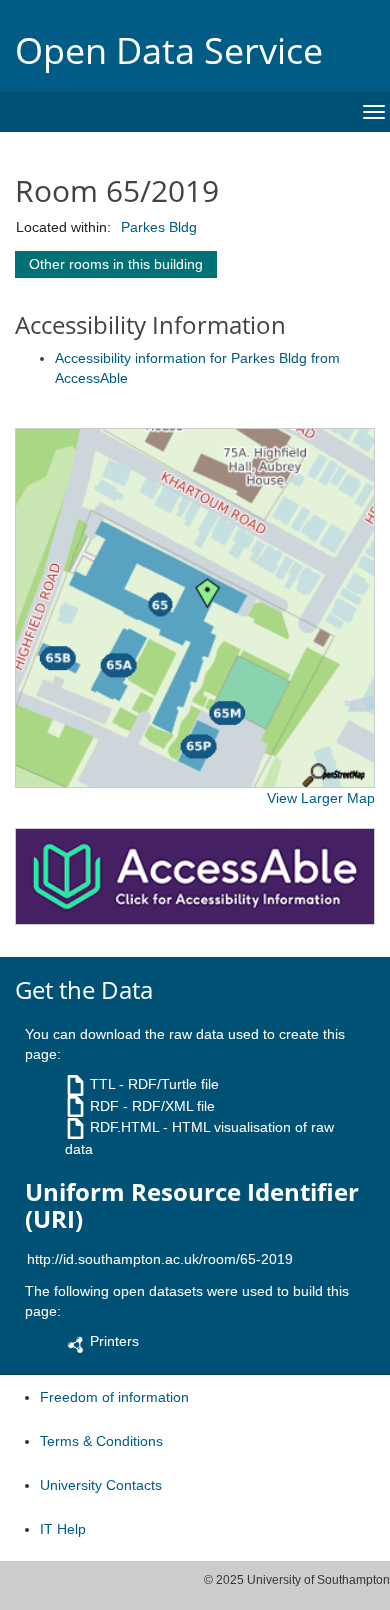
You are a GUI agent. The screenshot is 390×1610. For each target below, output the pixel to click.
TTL (102, 1084)
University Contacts (101, 1485)
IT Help (63, 1529)
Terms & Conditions (101, 1441)
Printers (114, 1341)
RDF (104, 1106)
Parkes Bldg (159, 227)
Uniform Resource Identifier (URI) (192, 1205)
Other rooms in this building (116, 264)
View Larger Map (321, 798)
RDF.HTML (124, 1127)
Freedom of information (114, 1397)
